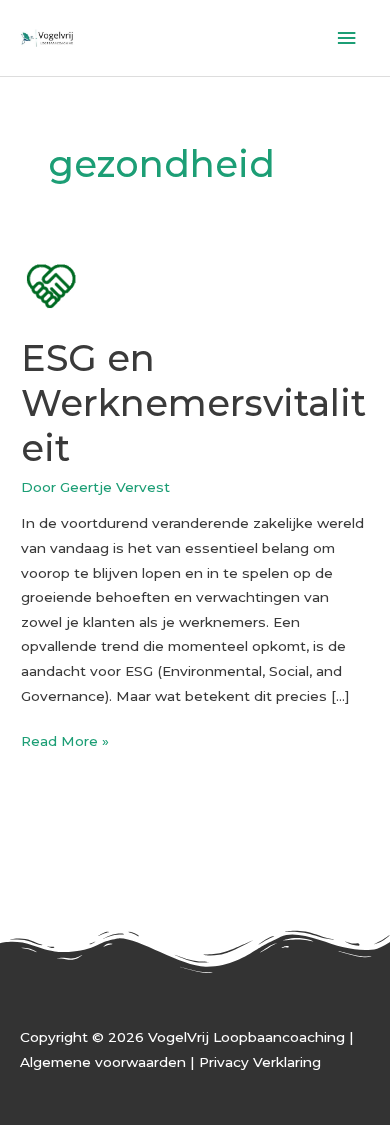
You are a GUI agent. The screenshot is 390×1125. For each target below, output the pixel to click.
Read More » (65, 739)
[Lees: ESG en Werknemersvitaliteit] (51, 284)
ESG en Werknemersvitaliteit (193, 403)
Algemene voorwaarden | (109, 1062)
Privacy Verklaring (260, 1062)
